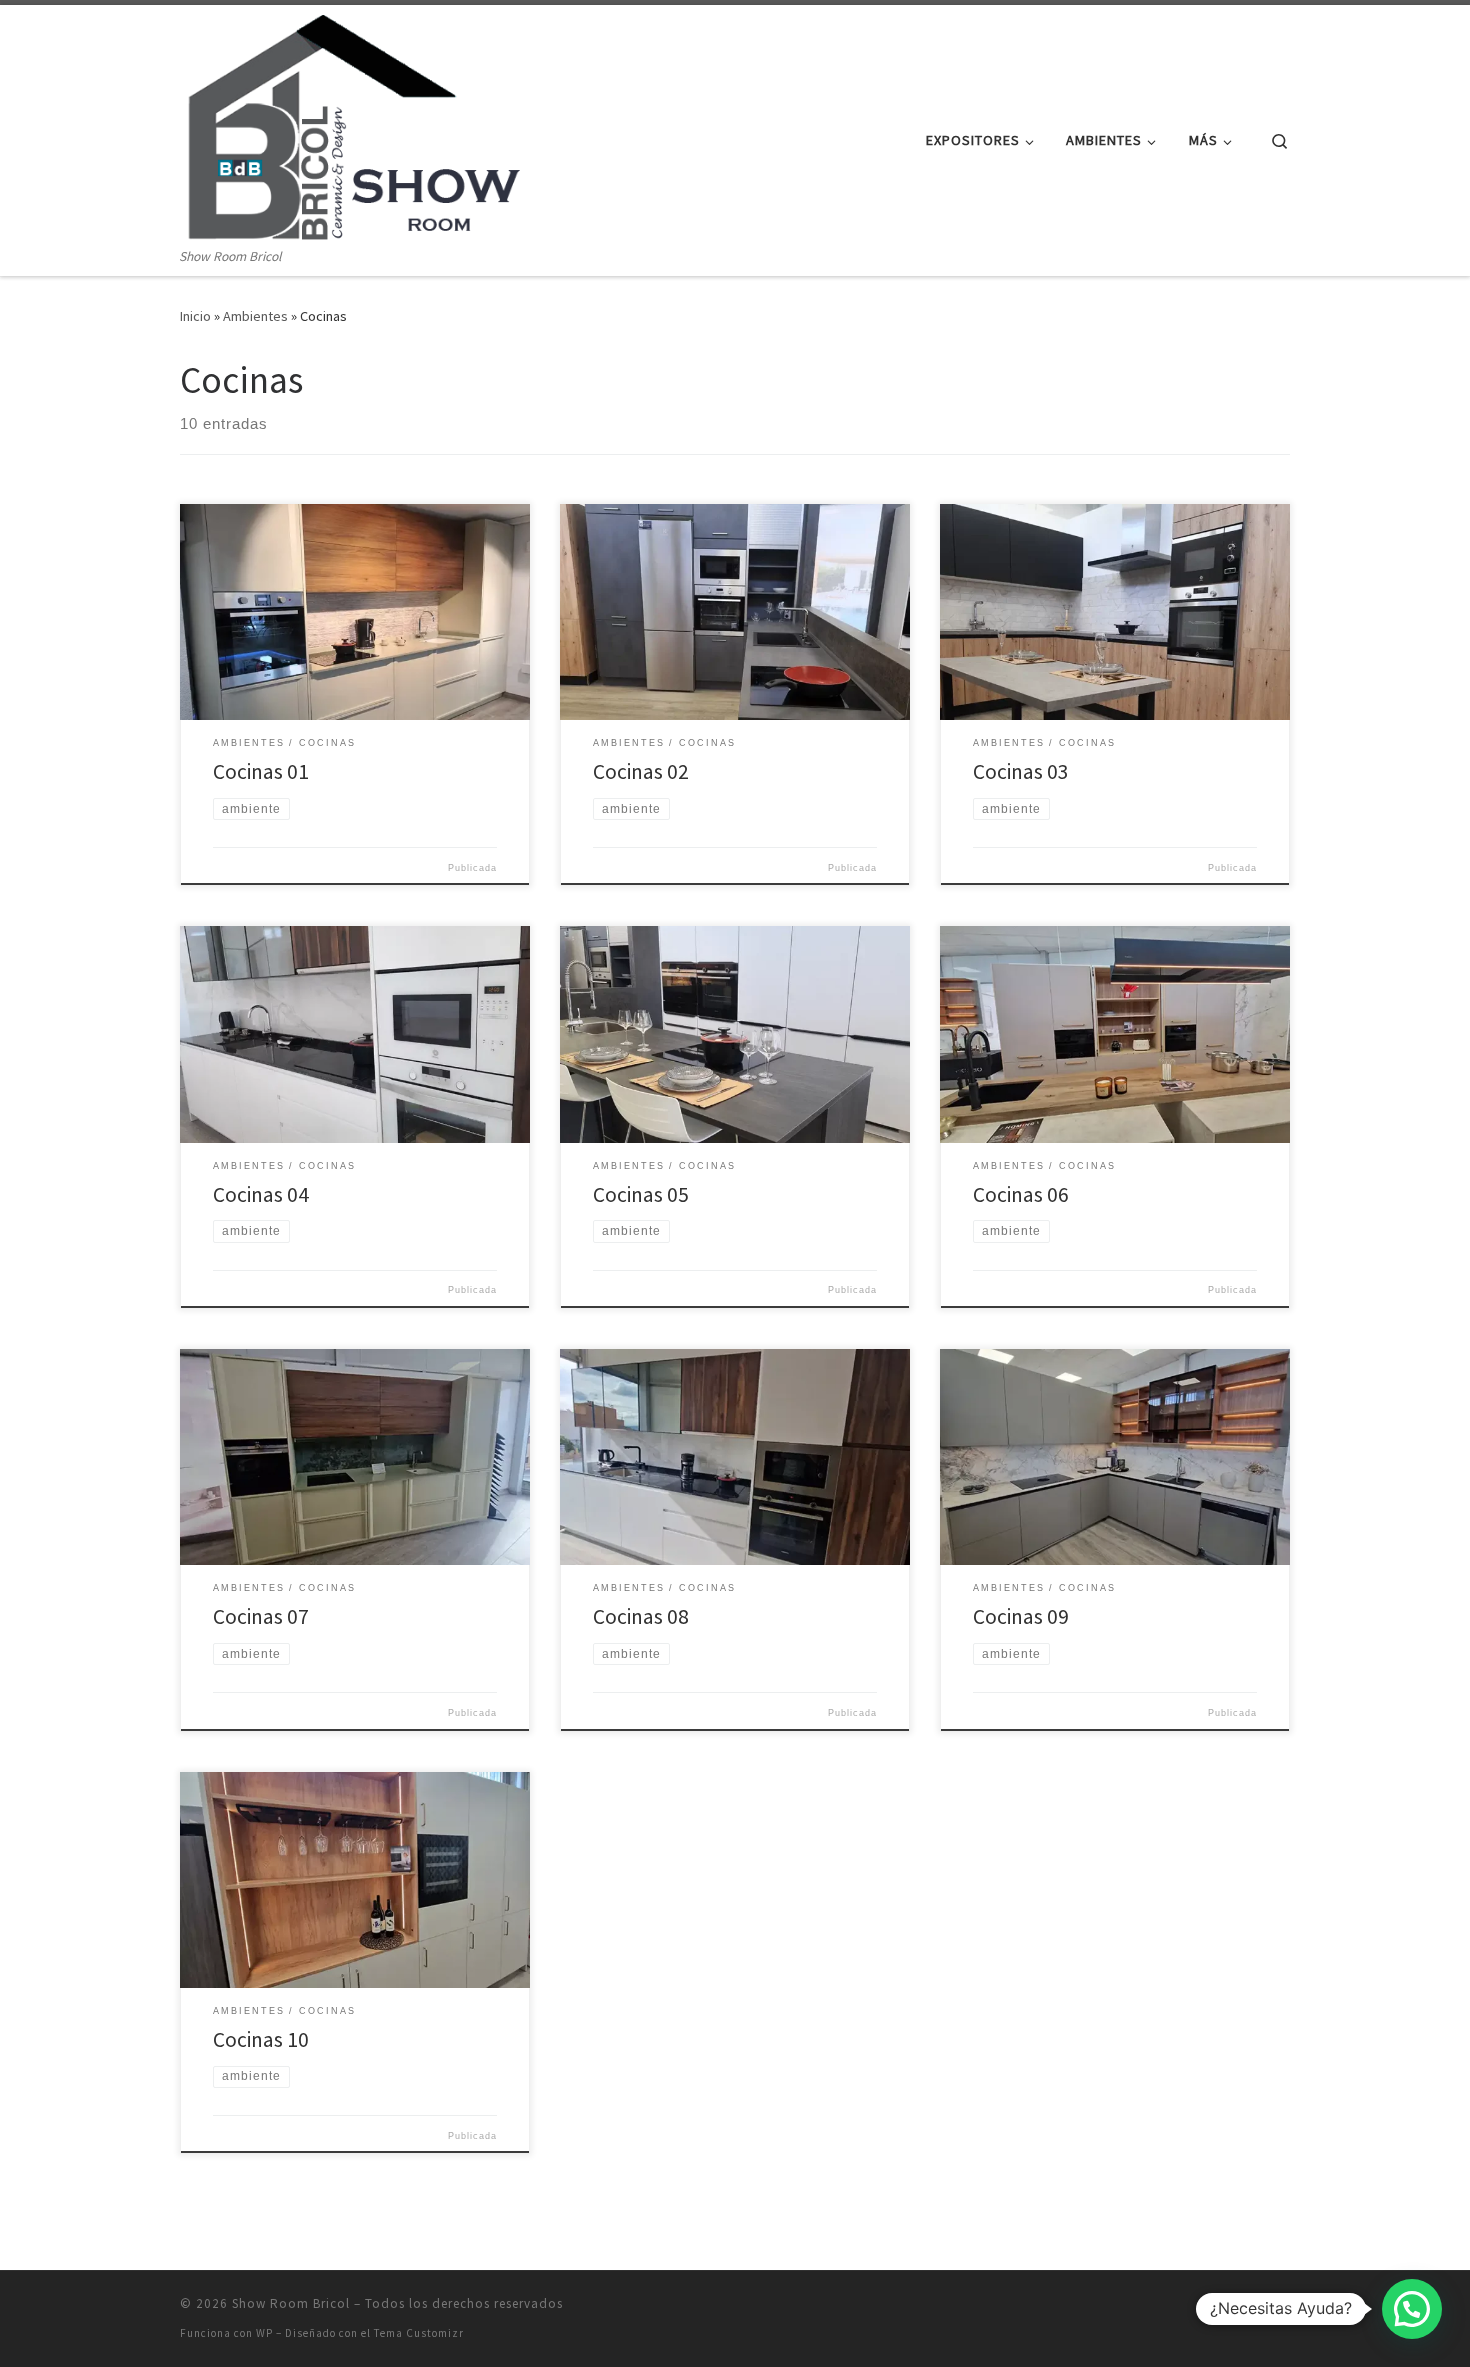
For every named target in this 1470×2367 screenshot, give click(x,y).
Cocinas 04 (261, 1194)
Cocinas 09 (1021, 1616)
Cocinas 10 (261, 2039)
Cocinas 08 (641, 1616)
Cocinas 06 (1021, 1194)
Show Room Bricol (291, 2303)
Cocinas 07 (261, 1616)
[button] (1412, 2309)
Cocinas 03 (1021, 771)
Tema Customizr (419, 2333)
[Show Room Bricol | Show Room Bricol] (353, 125)
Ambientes (255, 316)
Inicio (195, 316)
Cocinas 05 (641, 1194)
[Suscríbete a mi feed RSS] (1283, 2309)
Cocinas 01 (261, 771)
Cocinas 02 (641, 771)
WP (264, 2333)
